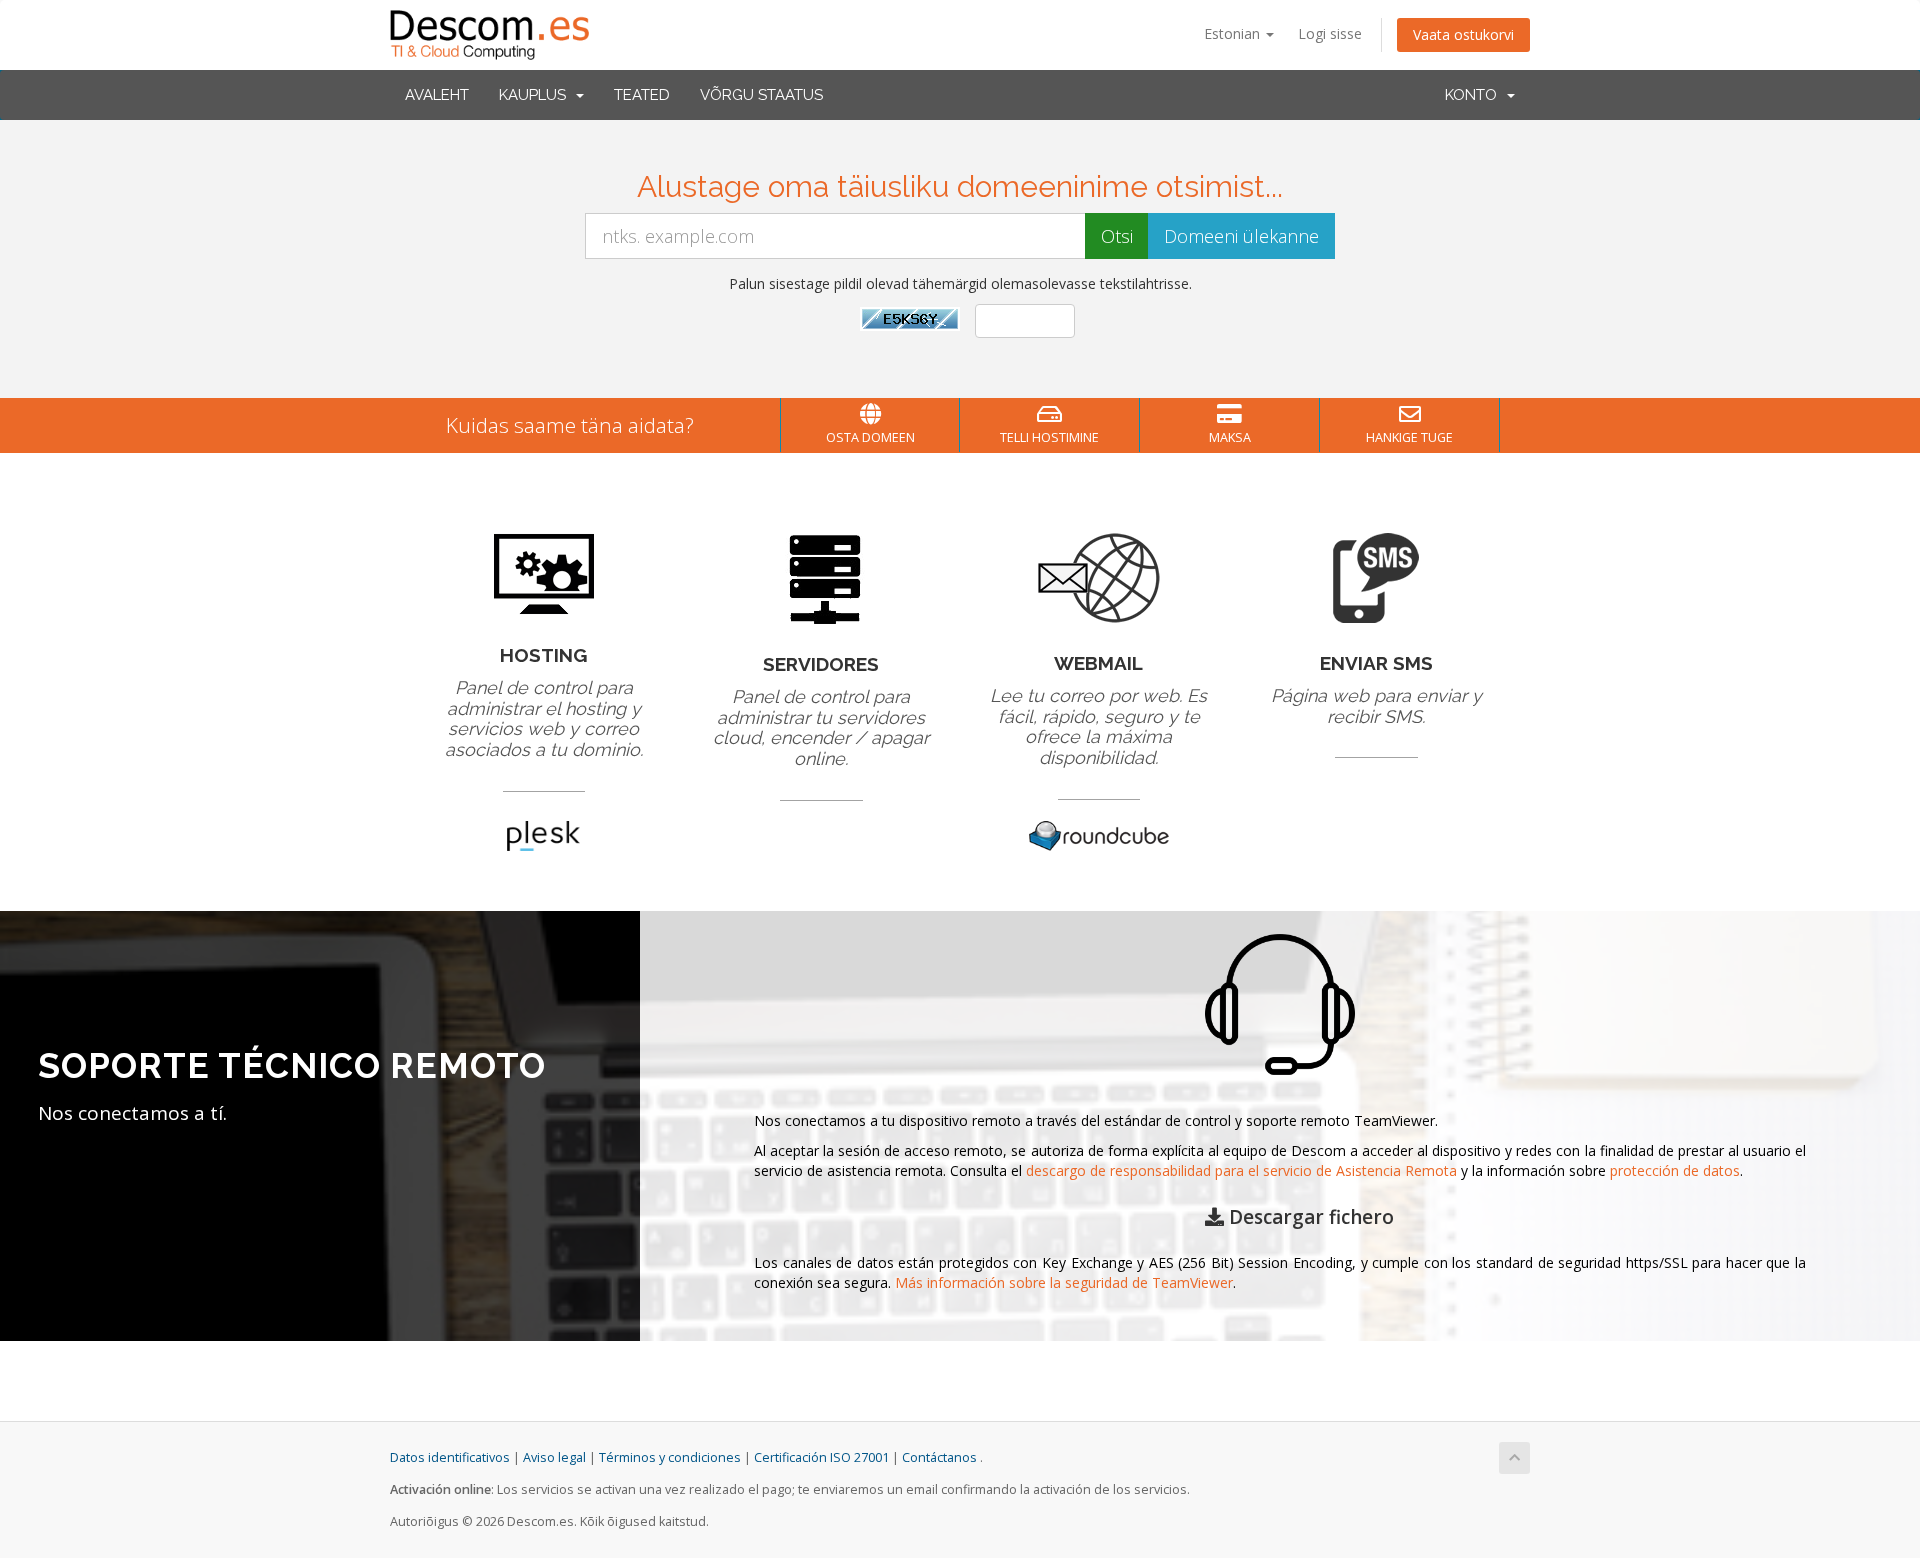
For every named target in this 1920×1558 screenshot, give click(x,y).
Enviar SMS (1376, 663)
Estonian (1234, 33)
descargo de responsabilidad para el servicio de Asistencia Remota (1241, 1170)
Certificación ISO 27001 (821, 1457)
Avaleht (437, 95)
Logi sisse (1330, 33)
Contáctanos (939, 1457)
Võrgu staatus (761, 95)
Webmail (1098, 663)
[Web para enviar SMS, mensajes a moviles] (1376, 576)
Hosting (543, 655)
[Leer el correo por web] (1099, 576)
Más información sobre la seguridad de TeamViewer (1064, 1282)
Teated (642, 95)
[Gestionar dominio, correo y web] (544, 572)
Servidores (821, 664)
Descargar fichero (1309, 1217)
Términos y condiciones (670, 1457)
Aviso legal (554, 1457)
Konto (1475, 95)
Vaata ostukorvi (1463, 34)
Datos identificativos (450, 1457)
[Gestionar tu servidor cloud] (821, 576)
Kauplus (536, 95)
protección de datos (1675, 1170)
